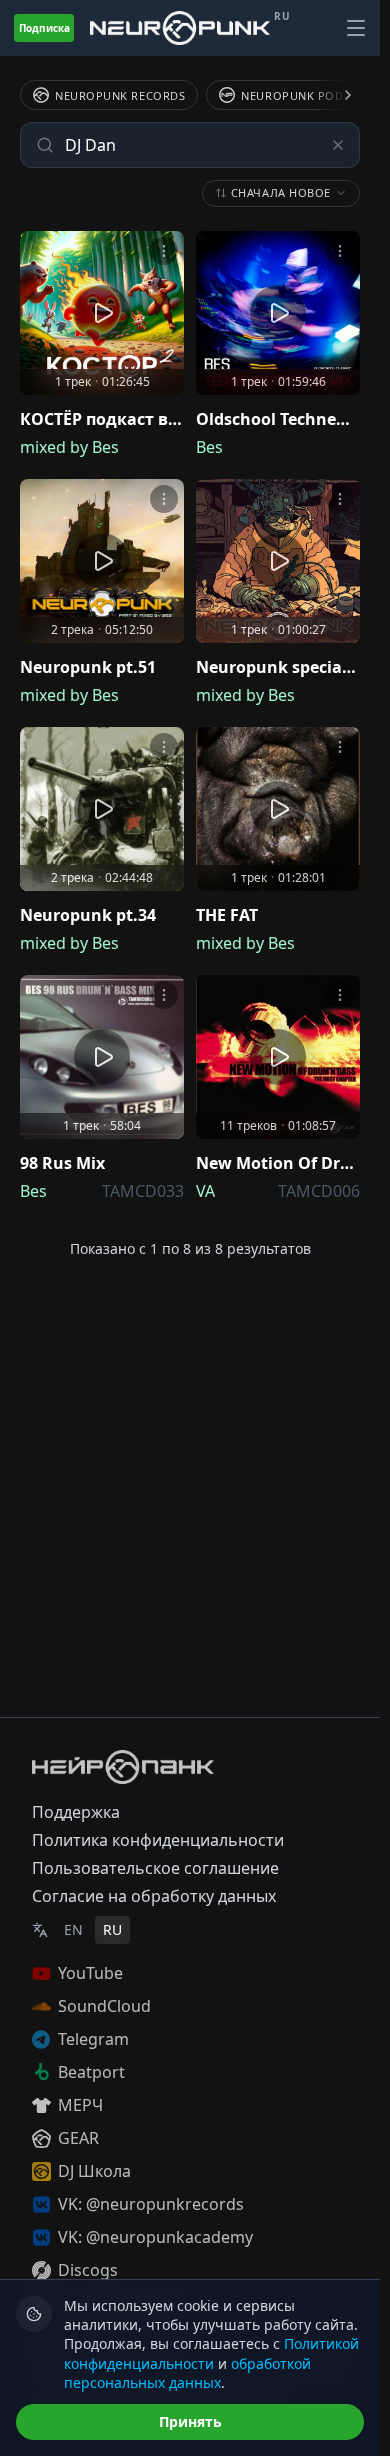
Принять (190, 2421)
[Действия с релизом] (164, 251)
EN (73, 1929)
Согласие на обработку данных (154, 1896)
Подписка (44, 28)
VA (205, 1191)
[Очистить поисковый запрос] (338, 145)
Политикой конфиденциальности (211, 2353)
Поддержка (76, 1812)
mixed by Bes (69, 447)
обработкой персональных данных (187, 2373)
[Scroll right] (336, 95)
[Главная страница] (180, 27)
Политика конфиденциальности (158, 1840)
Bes (209, 447)
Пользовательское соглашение (155, 1868)
